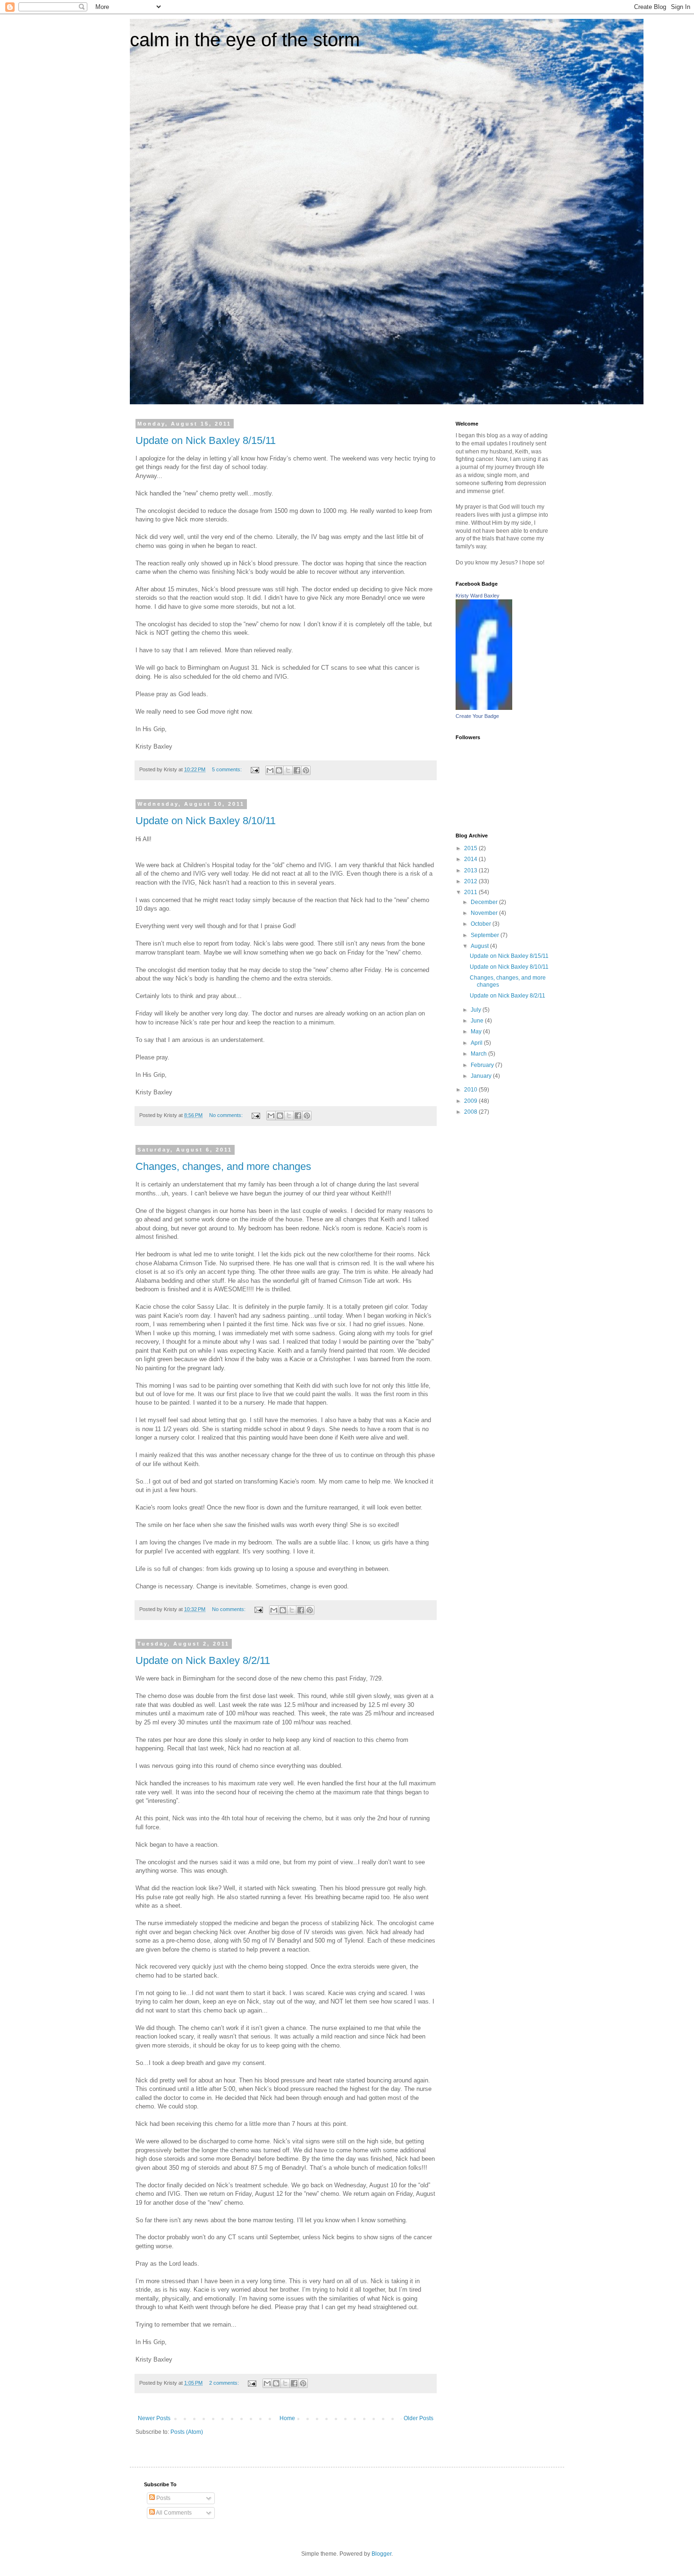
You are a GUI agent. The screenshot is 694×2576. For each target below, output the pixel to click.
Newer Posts (154, 2418)
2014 (471, 859)
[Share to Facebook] (297, 770)
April (477, 1043)
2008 (471, 1112)
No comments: (227, 1115)
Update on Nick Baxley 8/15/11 (206, 440)
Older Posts (419, 2418)
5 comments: (228, 769)
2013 (471, 870)
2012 (471, 881)
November (485, 913)
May (477, 1032)
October (482, 924)
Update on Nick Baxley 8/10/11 (206, 821)
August (480, 946)
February (483, 1065)
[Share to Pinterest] (306, 770)
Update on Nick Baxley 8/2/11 (203, 1660)
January (482, 1076)
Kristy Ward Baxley (478, 596)
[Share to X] (288, 770)
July (477, 1010)
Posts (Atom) (187, 2432)
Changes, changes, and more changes (223, 1166)
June (478, 1021)
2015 (471, 848)
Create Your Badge (477, 716)
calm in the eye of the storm (245, 40)
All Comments (173, 2513)
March (479, 1054)
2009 (471, 1101)
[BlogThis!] (279, 770)
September (486, 935)
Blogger (381, 2554)
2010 (471, 1090)
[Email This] (270, 770)
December (485, 902)
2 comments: (225, 2383)
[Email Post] (254, 769)
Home (287, 2418)
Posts (163, 2498)
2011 (471, 892)
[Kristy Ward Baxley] (484, 708)
